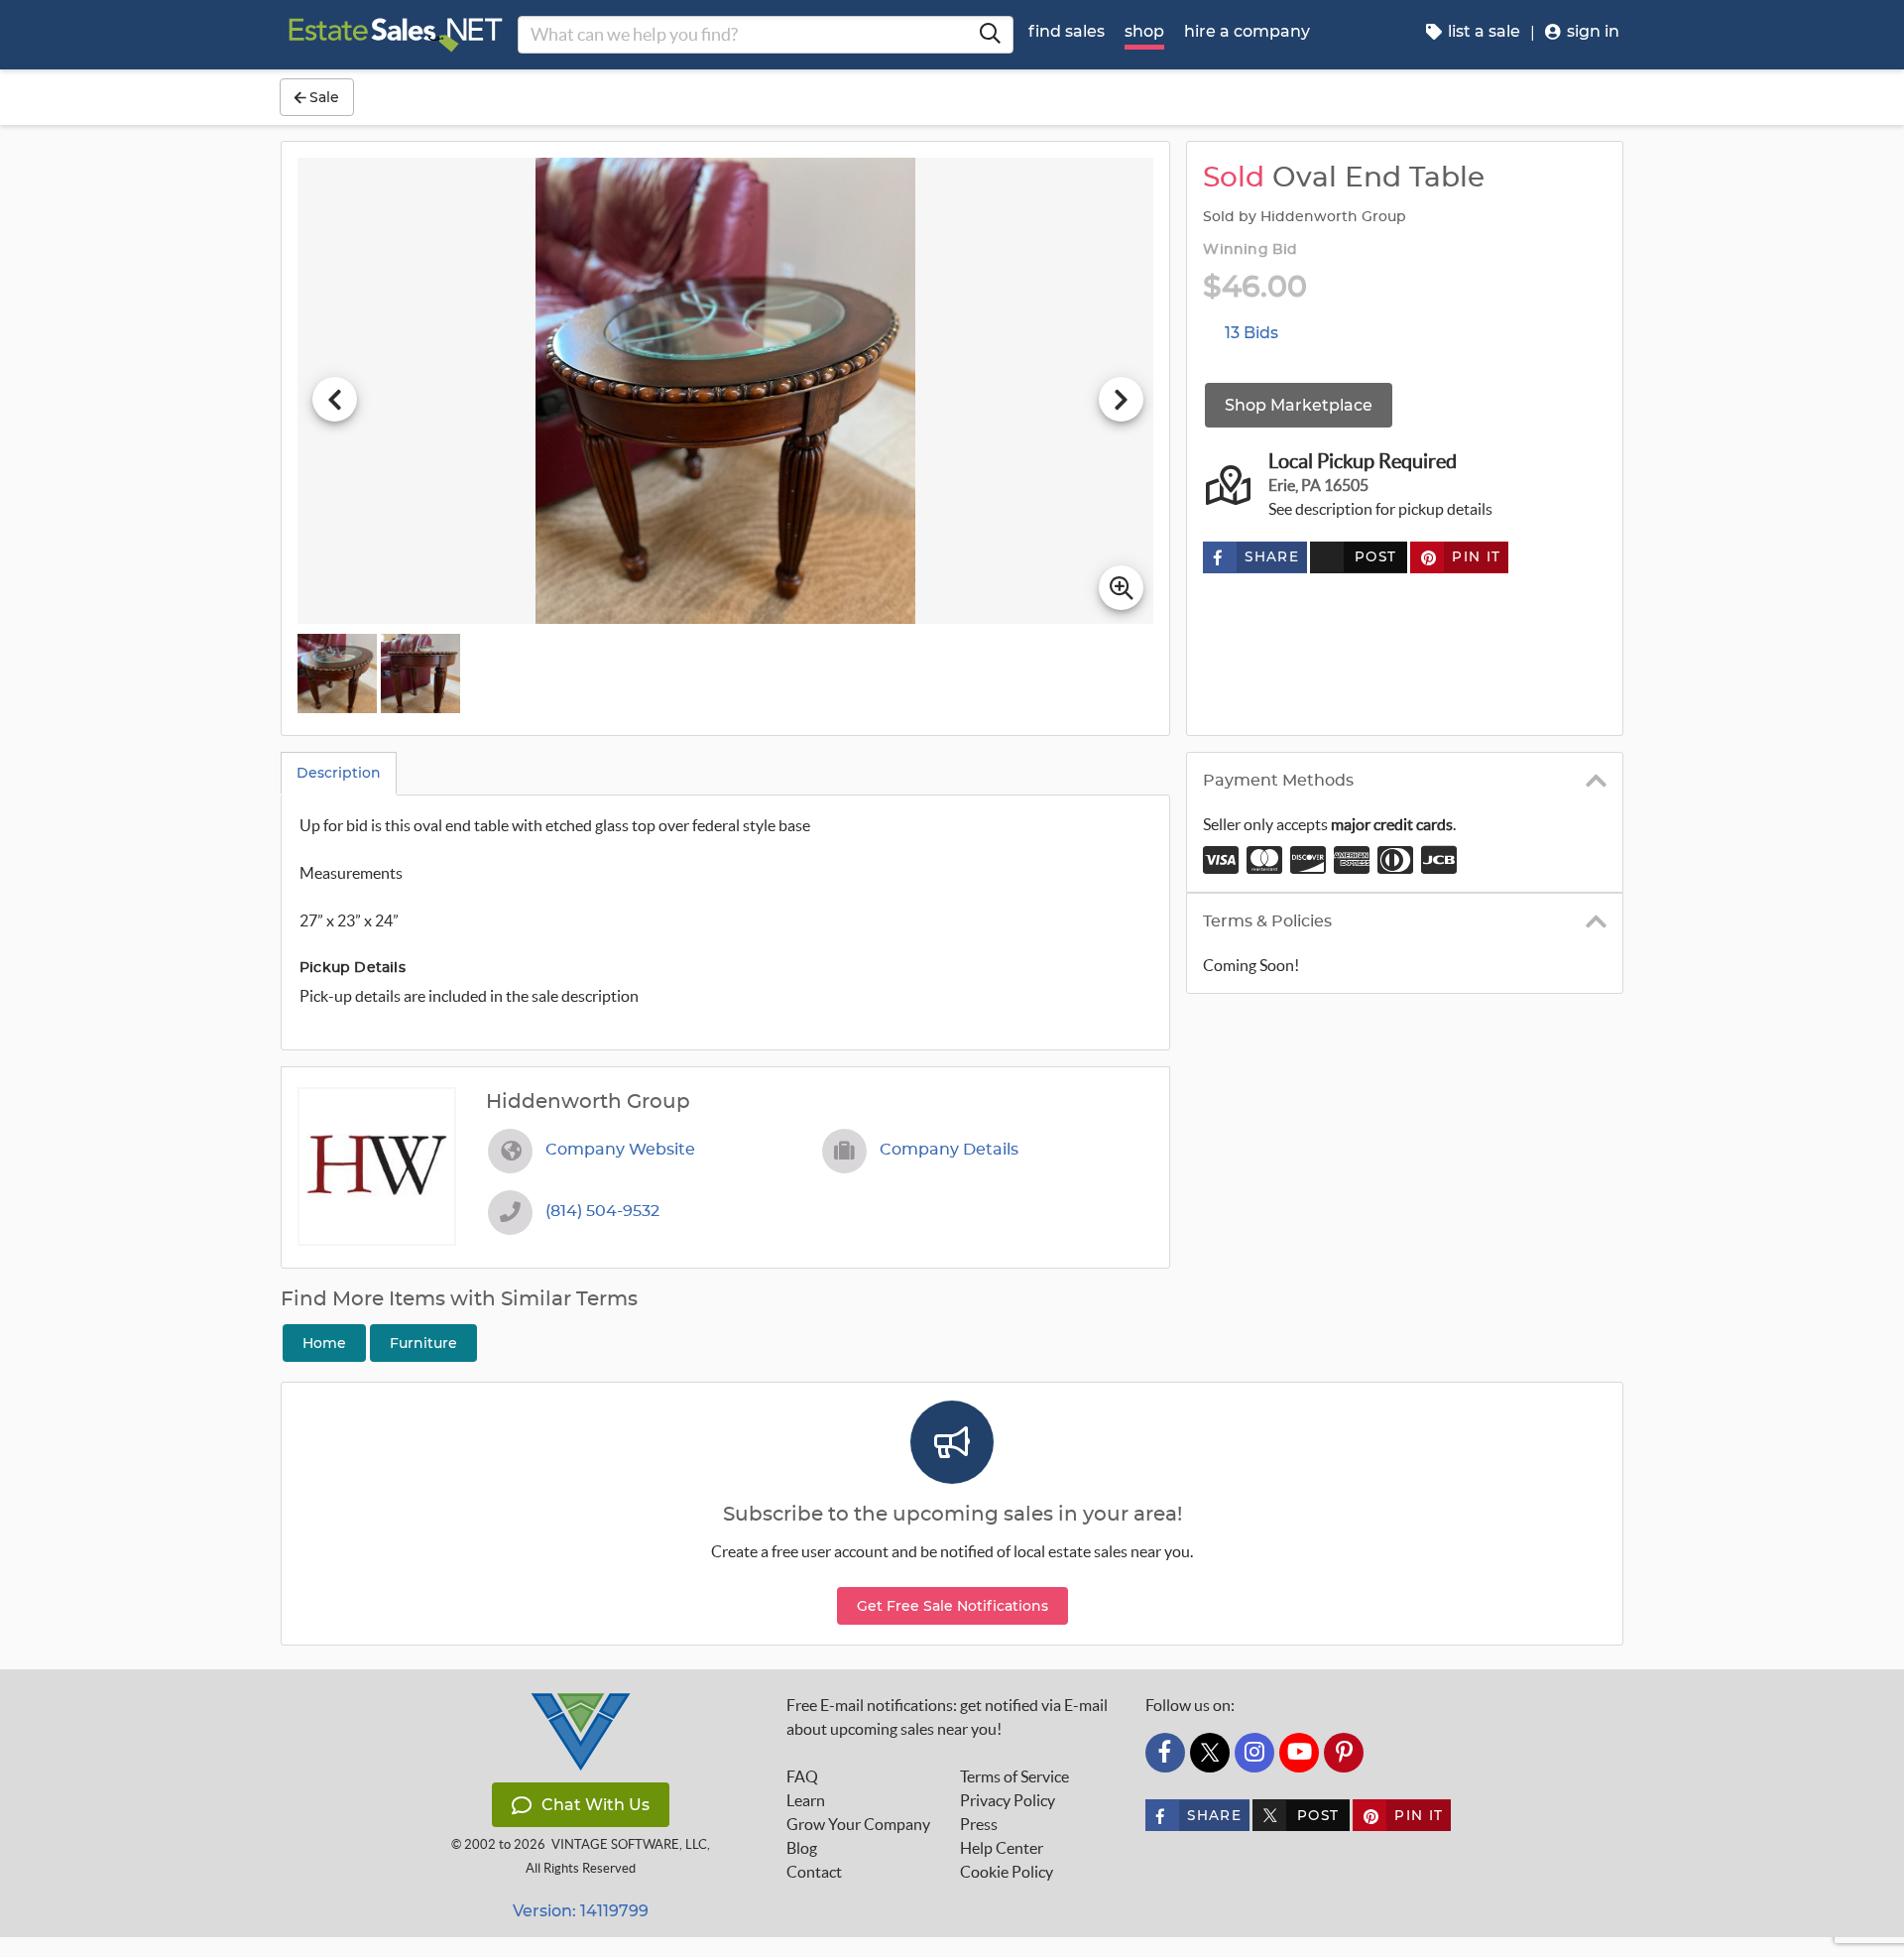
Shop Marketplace (1299, 405)
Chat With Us (595, 1805)
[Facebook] (1165, 1753)
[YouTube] (1299, 1753)
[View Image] (337, 673)
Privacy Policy (1008, 1800)
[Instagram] (1254, 1753)
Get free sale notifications (952, 1606)
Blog (802, 1848)
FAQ (802, 1776)
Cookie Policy (1007, 1872)
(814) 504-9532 (602, 1211)
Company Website (620, 1150)
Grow (858, 1824)
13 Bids (1251, 333)
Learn (806, 1800)
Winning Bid (1250, 250)
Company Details (949, 1150)
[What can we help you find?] (990, 35)
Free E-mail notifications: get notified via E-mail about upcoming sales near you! (947, 1717)
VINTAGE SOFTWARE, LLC (629, 1844)
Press (979, 1824)
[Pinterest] (1344, 1753)
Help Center (1002, 1848)
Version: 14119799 (581, 1911)
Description (339, 773)
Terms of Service (1014, 1776)
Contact (814, 1872)
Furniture (423, 1343)
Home (324, 1343)
